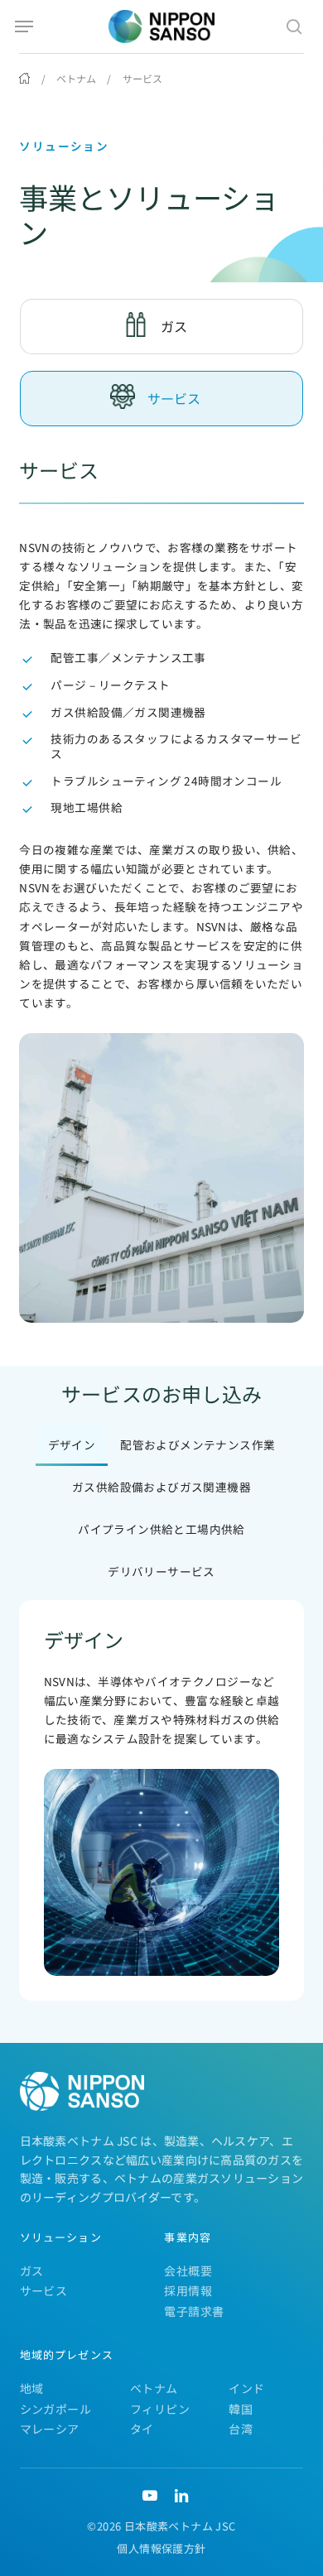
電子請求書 (194, 2311)
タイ (142, 2429)
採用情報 (188, 2290)
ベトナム (76, 78)
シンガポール (55, 2409)
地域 (32, 2388)
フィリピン (160, 2409)
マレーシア (50, 2429)
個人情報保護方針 (161, 2548)
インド (246, 2388)
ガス (32, 2271)
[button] (24, 26)
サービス (44, 2290)
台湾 (241, 2429)
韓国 (241, 2409)
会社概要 (188, 2271)
